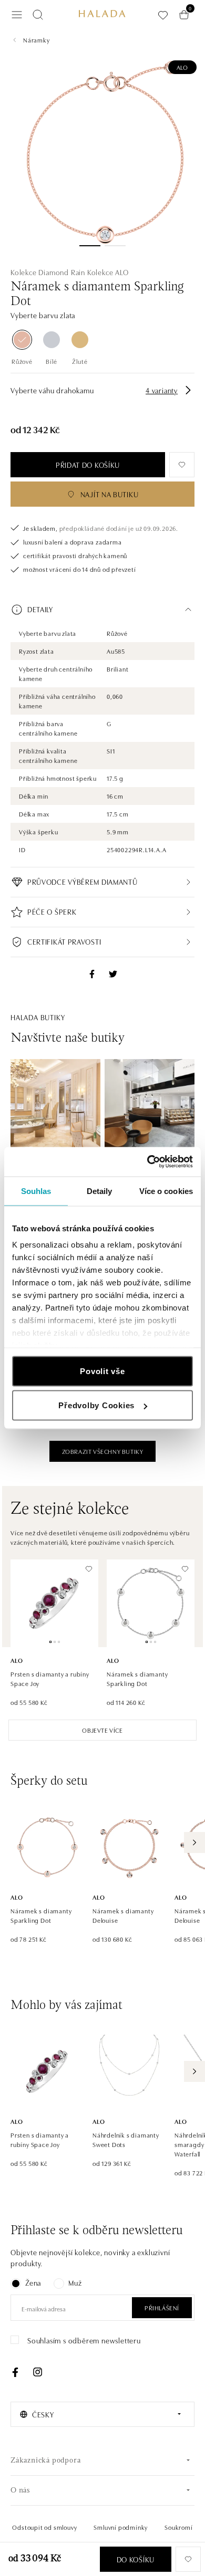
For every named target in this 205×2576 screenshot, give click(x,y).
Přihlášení (162, 2307)
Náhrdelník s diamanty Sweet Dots (126, 2139)
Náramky (37, 40)
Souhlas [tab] (36, 1191)
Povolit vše (102, 1371)
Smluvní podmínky (121, 2527)
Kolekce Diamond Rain (48, 272)
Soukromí (178, 2527)
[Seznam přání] (163, 15)
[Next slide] (194, 1842)
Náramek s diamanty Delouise (123, 1915)
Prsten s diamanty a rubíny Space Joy (50, 1678)
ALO (182, 67)
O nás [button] (20, 2491)
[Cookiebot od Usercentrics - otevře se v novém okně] (147, 1162)
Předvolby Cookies (96, 1405)
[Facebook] (15, 2372)
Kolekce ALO (108, 272)
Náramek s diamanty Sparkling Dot (137, 1678)
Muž (75, 2282)
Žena (33, 2282)
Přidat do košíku (88, 465)
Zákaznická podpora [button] (45, 2461)
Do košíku (136, 2559)
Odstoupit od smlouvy (44, 2527)
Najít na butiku (110, 494)
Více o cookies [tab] (166, 1191)
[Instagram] (37, 2372)
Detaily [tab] (100, 1191)
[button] (102, 610)
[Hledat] (38, 15)
